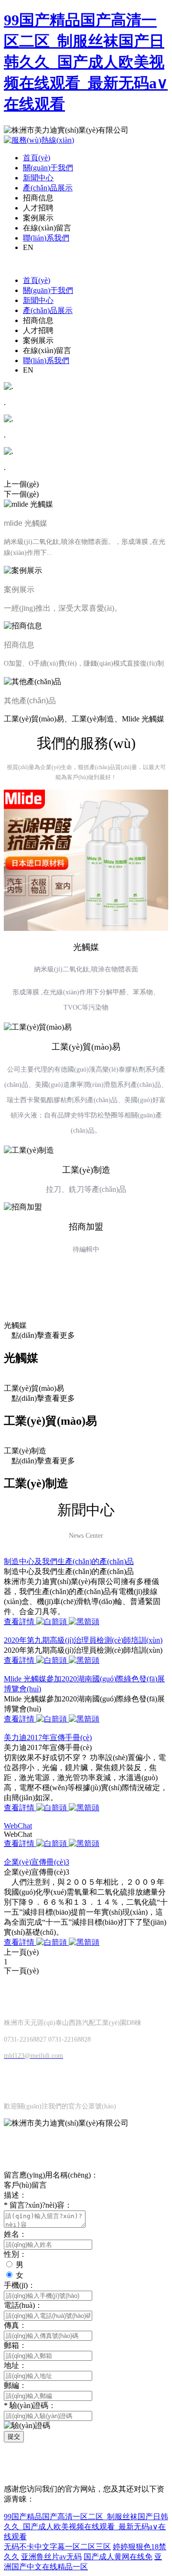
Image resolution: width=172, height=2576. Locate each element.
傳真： (15, 2325)
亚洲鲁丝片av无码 (51, 2557)
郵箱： (15, 2345)
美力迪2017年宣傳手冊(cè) (48, 1737)
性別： (15, 2254)
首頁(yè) (37, 158)
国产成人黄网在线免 (118, 2557)
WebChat (18, 1826)
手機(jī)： (20, 2285)
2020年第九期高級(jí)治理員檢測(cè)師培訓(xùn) (83, 1640)
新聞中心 (38, 178)
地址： (15, 2365)
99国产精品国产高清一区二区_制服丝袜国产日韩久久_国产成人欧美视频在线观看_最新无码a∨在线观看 (86, 62)
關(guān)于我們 (48, 168)
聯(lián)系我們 (46, 238)
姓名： (15, 2234)
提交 (14, 2436)
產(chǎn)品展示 (48, 188)
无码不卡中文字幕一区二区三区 (57, 2547)
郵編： (15, 2385)
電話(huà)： (23, 2305)
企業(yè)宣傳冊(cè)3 (37, 1862)
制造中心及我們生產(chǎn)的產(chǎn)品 (69, 1561)
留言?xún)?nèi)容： (38, 2205)
